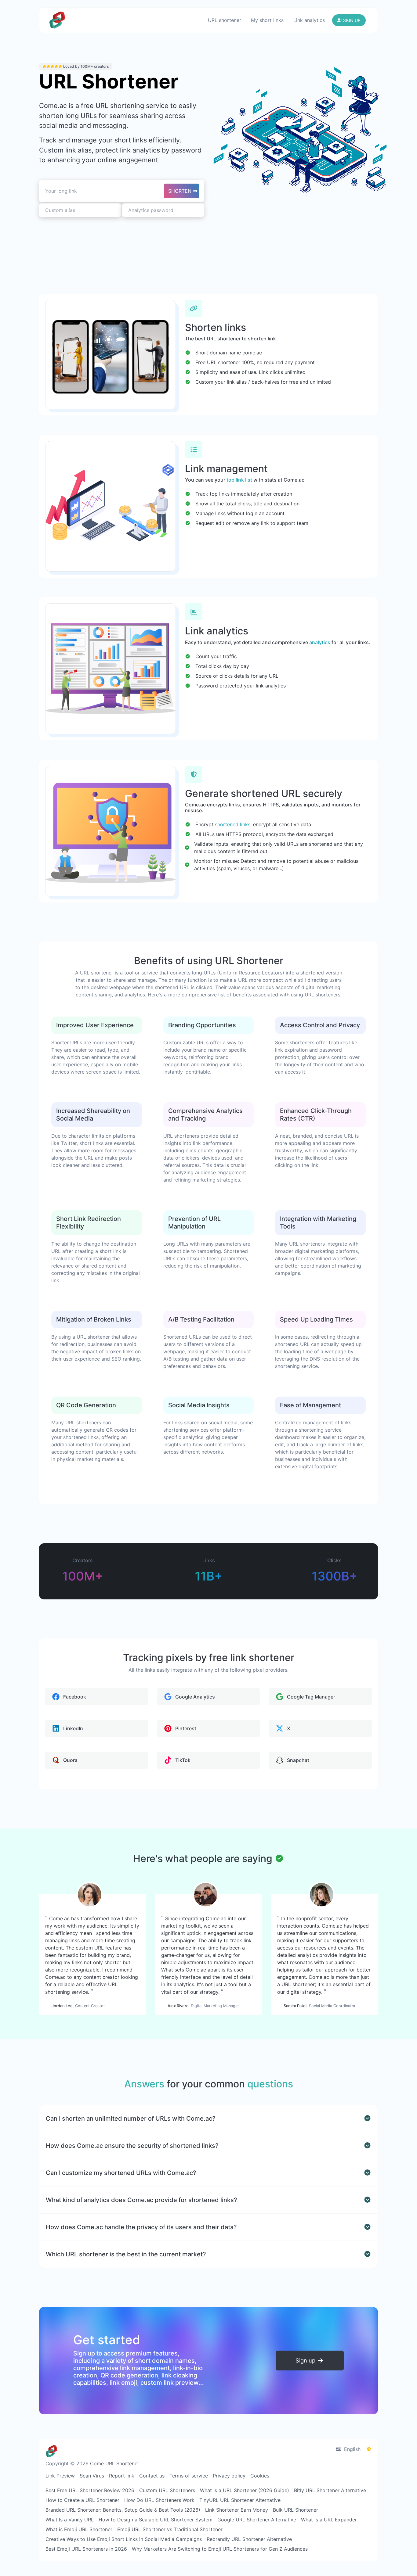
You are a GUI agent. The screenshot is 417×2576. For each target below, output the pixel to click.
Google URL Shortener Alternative (257, 2520)
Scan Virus (92, 2476)
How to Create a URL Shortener (82, 2500)
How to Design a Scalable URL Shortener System (156, 2520)
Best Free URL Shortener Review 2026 (90, 2490)
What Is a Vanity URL (70, 2520)
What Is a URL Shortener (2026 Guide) (245, 2490)
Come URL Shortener (114, 2463)
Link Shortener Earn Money (237, 2510)
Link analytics (309, 20)
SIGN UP (351, 20)
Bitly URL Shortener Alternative (330, 2490)
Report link (122, 2476)
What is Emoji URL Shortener (79, 2529)
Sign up (306, 2360)
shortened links (233, 824)
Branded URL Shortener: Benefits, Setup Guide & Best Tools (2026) (123, 2510)
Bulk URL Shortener (296, 2510)
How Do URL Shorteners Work (159, 2500)
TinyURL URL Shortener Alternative (240, 2500)
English (352, 2449)
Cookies (260, 2476)
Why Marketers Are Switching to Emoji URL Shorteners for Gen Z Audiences (220, 2549)
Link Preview (60, 2476)
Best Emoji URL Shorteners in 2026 (86, 2549)
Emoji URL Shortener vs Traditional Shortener (170, 2529)
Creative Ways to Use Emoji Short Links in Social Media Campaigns (124, 2539)
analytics (320, 642)
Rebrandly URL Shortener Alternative (249, 2539)
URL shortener (225, 20)
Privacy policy (229, 2476)
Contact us (152, 2476)
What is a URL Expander (329, 2520)
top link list (239, 480)
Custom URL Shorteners (167, 2490)
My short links (267, 20)
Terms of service (189, 2476)
